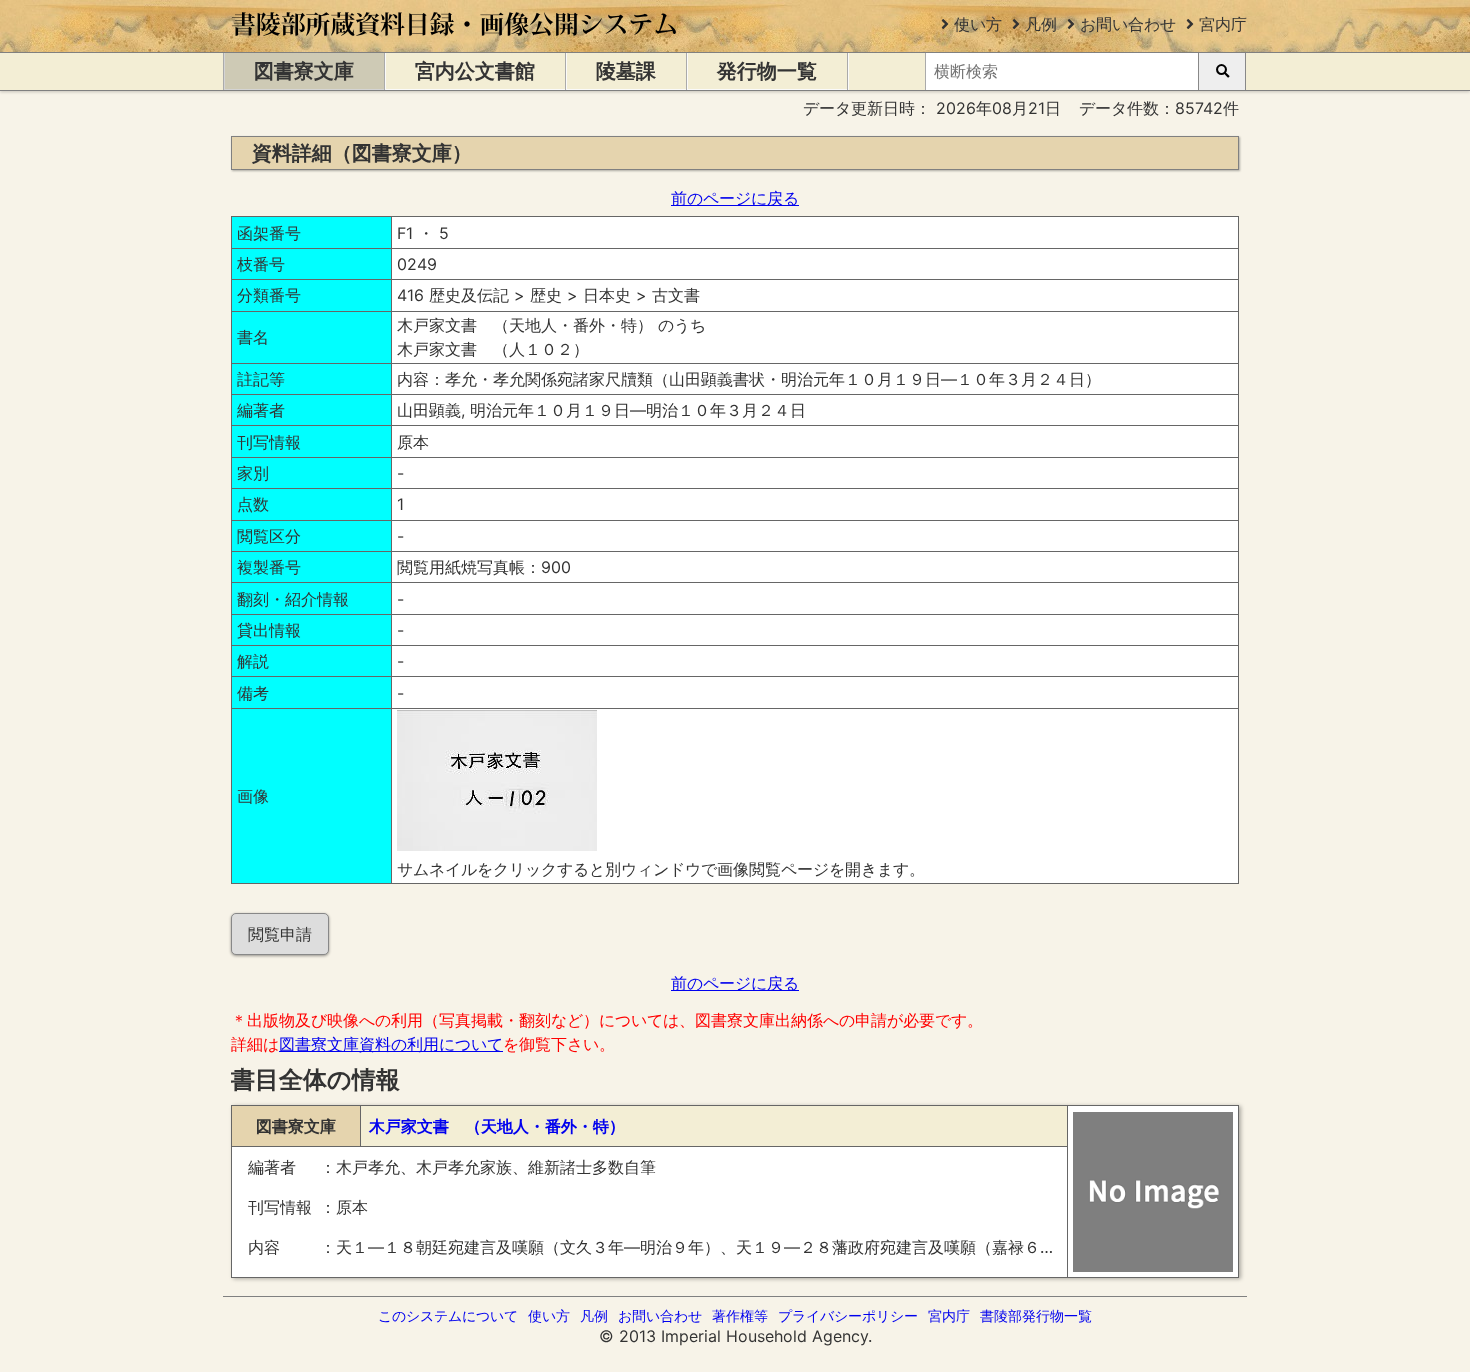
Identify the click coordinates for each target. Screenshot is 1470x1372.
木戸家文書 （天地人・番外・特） (497, 1126)
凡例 (1041, 24)
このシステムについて (448, 1315)
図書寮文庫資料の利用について (391, 1044)
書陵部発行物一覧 (1036, 1315)
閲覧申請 (280, 934)
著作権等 (740, 1315)
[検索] (1222, 71)
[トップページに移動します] (455, 42)
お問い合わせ (1128, 24)
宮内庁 (1223, 24)
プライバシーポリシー (848, 1315)
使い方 (978, 24)
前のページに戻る (735, 198)
